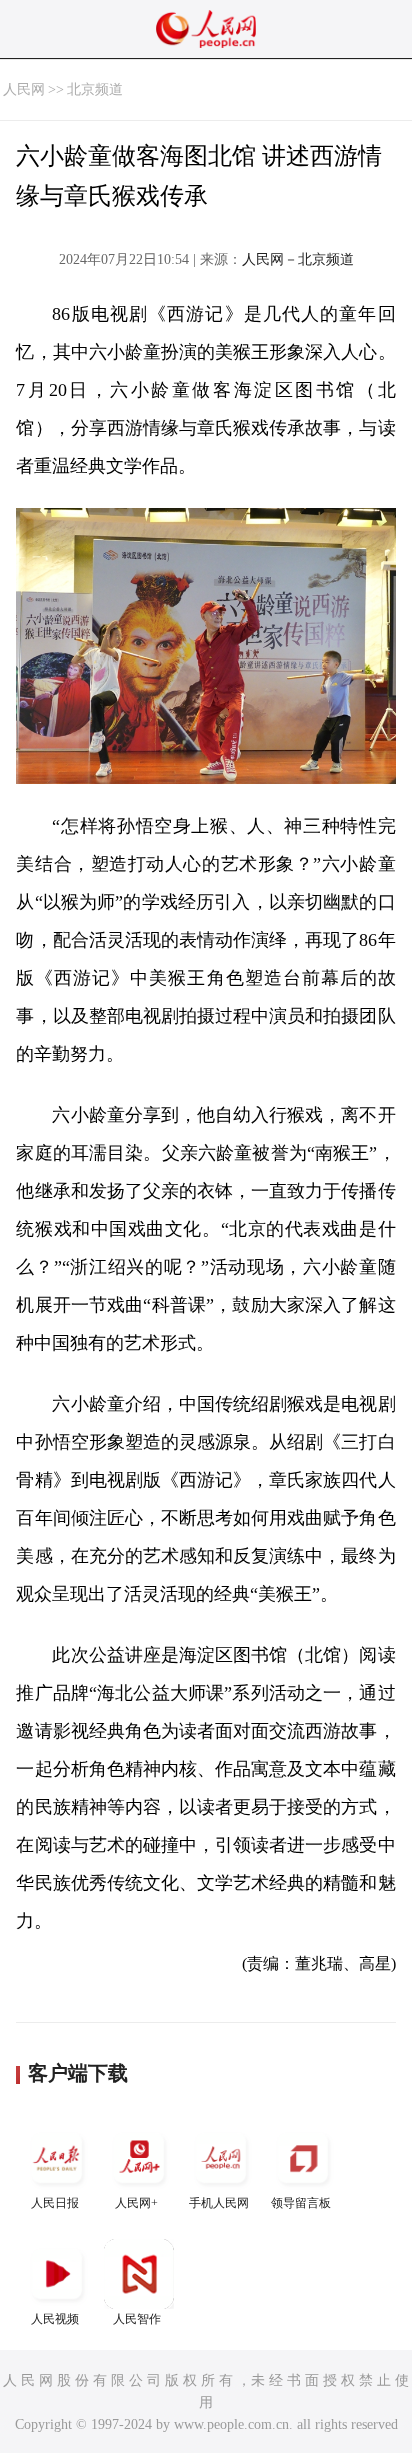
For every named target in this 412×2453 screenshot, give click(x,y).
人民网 (24, 89)
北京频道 (95, 89)
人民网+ (136, 2203)
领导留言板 (301, 2203)
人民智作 (137, 2319)
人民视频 (55, 2319)
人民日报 (55, 2203)
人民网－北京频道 (298, 259)
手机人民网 (219, 2203)
